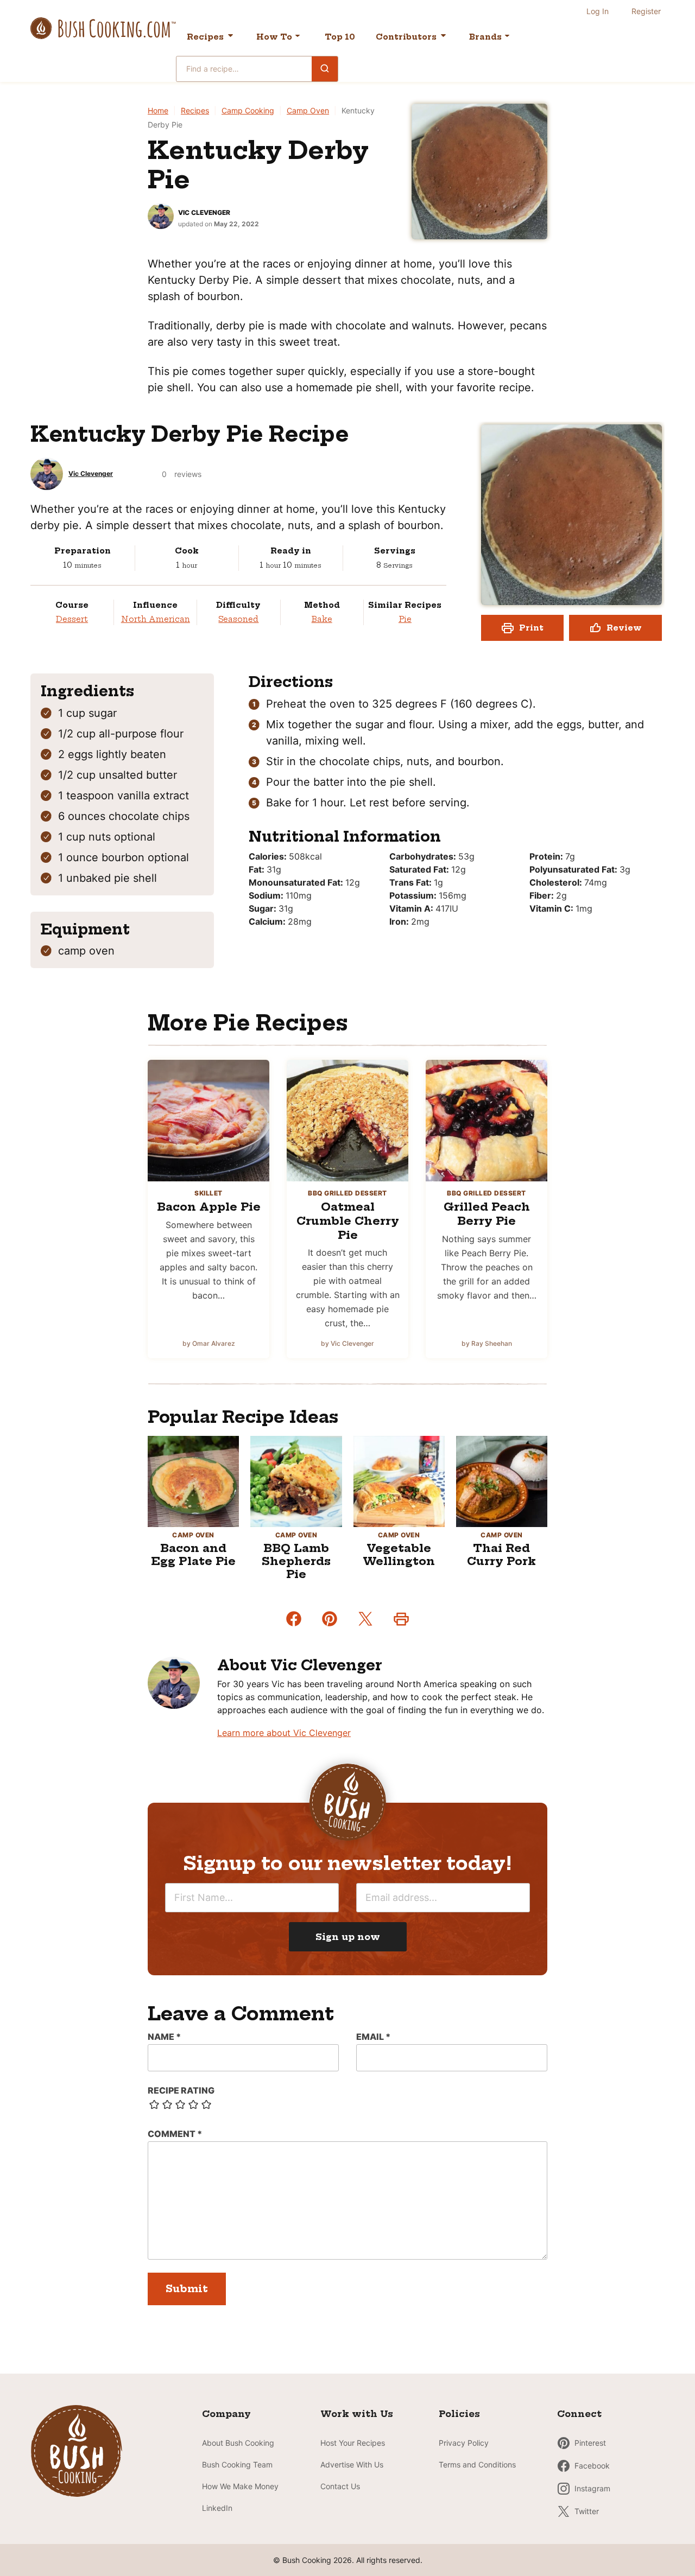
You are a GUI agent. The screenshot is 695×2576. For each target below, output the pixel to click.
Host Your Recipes (353, 2443)
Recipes (205, 37)
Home (158, 110)
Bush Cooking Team (237, 2464)
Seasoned (238, 619)
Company (226, 2414)
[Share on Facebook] (294, 1619)
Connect (579, 2414)
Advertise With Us (352, 2464)
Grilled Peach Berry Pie (487, 1214)
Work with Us (357, 2414)
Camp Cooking (248, 110)
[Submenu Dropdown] (298, 36)
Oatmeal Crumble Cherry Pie (348, 1220)
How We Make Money (240, 2486)
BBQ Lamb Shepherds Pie (296, 1561)
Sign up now (348, 1937)
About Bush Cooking (238, 2443)
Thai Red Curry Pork (501, 1554)
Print (531, 628)
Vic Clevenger (204, 212)
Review (624, 628)
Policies (459, 2414)
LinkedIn (217, 2508)
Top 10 (340, 37)
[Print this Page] (401, 1619)
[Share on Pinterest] (330, 1619)
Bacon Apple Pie (209, 1207)
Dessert (72, 619)
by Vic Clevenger (347, 1343)
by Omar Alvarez (209, 1343)
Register (646, 11)
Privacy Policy (464, 2443)
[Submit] (325, 68)
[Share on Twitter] (365, 1619)
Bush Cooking (103, 28)
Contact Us (340, 2486)
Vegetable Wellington (399, 1554)
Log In (598, 11)
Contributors (406, 37)
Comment (175, 2134)
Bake (322, 619)
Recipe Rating (181, 2090)
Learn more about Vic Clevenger (284, 1733)
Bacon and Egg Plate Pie (193, 1554)
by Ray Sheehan (487, 1343)
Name (164, 2037)
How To (274, 37)
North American (156, 619)
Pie (405, 619)
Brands (485, 37)
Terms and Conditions (477, 2464)
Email (373, 2037)
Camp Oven (308, 110)
